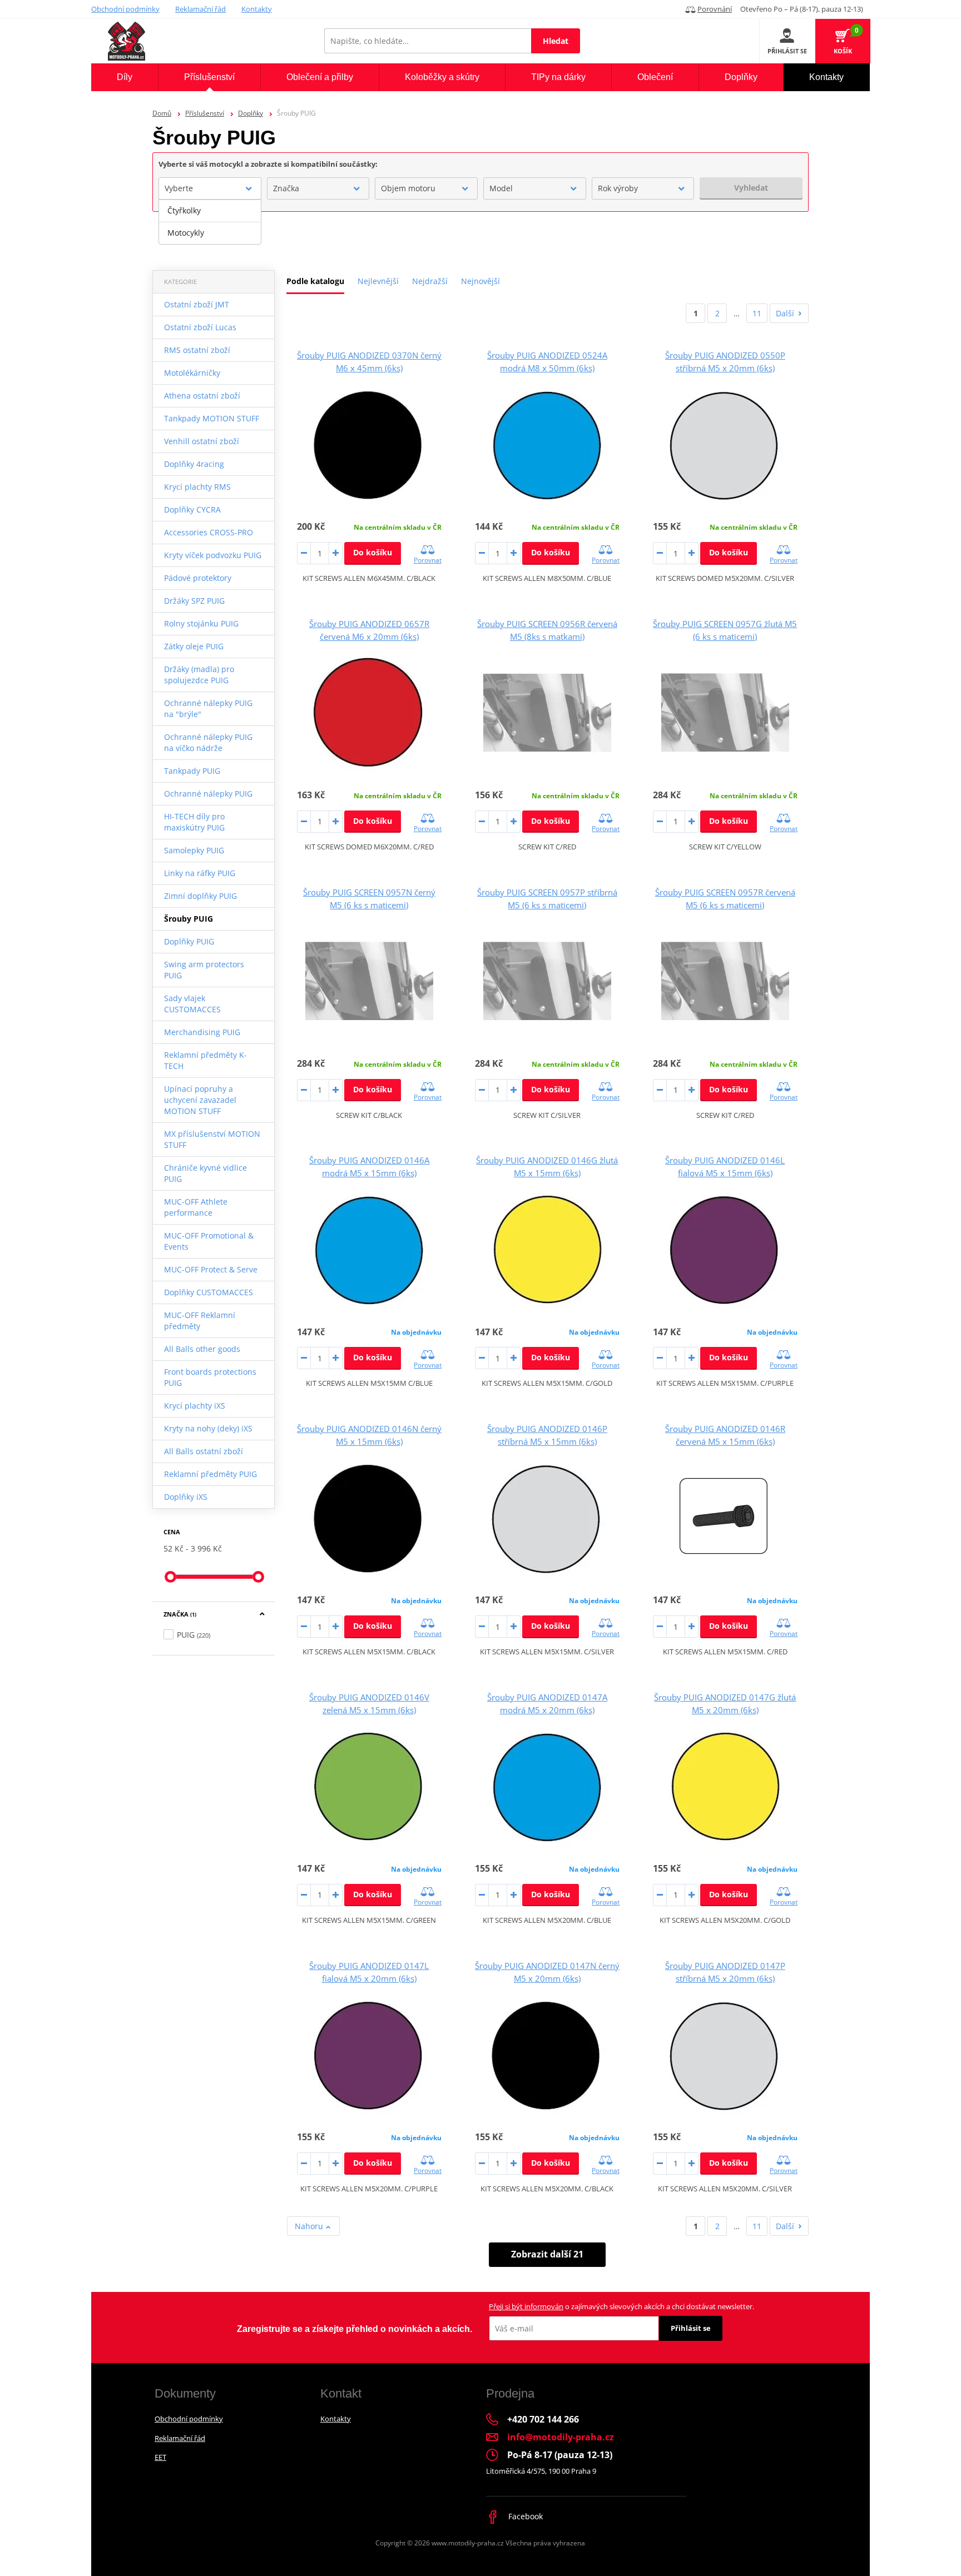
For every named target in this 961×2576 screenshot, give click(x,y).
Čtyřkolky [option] (184, 210)
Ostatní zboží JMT (197, 304)
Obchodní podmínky (125, 9)
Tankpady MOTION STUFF (212, 418)
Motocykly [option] (186, 233)
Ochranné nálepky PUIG (208, 794)
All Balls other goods (202, 1349)
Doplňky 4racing (194, 464)
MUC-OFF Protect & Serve (211, 1269)
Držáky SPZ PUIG (194, 601)
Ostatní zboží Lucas (200, 327)
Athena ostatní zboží (202, 396)
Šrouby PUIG (189, 919)
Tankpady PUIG (192, 771)
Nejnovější (481, 281)
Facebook (524, 2516)
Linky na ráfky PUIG (200, 873)
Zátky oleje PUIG (194, 646)
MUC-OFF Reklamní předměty (200, 1321)
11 (757, 313)
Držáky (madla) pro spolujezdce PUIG (199, 675)
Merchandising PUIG (202, 1032)
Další (785, 313)
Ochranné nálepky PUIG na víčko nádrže (208, 742)
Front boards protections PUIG (210, 1377)
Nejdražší (430, 281)
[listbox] (210, 222)
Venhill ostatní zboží (202, 441)
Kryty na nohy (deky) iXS (208, 1428)
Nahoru (310, 2226)
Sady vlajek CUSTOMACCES (192, 1004)
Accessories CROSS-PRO (209, 532)
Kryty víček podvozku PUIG (213, 555)
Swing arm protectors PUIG (204, 970)
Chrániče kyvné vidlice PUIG (205, 1173)
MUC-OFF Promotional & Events (209, 1241)
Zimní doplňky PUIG (200, 896)
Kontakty (257, 9)
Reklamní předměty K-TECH (205, 1060)
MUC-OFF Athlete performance (196, 1207)
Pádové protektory (198, 578)
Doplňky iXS (186, 1497)
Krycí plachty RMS (197, 487)
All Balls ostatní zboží (204, 1451)
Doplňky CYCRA (192, 509)
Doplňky (251, 113)
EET (160, 2457)
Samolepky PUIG (194, 850)
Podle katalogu (315, 281)
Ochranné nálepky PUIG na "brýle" (208, 708)
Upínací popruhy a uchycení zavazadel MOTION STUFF (200, 1100)
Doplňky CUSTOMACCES (209, 1292)
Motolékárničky (192, 373)
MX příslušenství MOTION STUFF (212, 1139)
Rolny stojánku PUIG (201, 623)
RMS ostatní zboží (197, 350)
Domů (162, 113)
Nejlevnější (378, 281)
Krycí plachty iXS (195, 1406)
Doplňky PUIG (189, 941)
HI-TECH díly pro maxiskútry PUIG (194, 822)
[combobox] (210, 188)
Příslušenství (205, 113)
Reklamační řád (200, 9)
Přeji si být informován (526, 2306)
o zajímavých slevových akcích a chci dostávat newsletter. (621, 2306)
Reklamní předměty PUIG (210, 1474)
